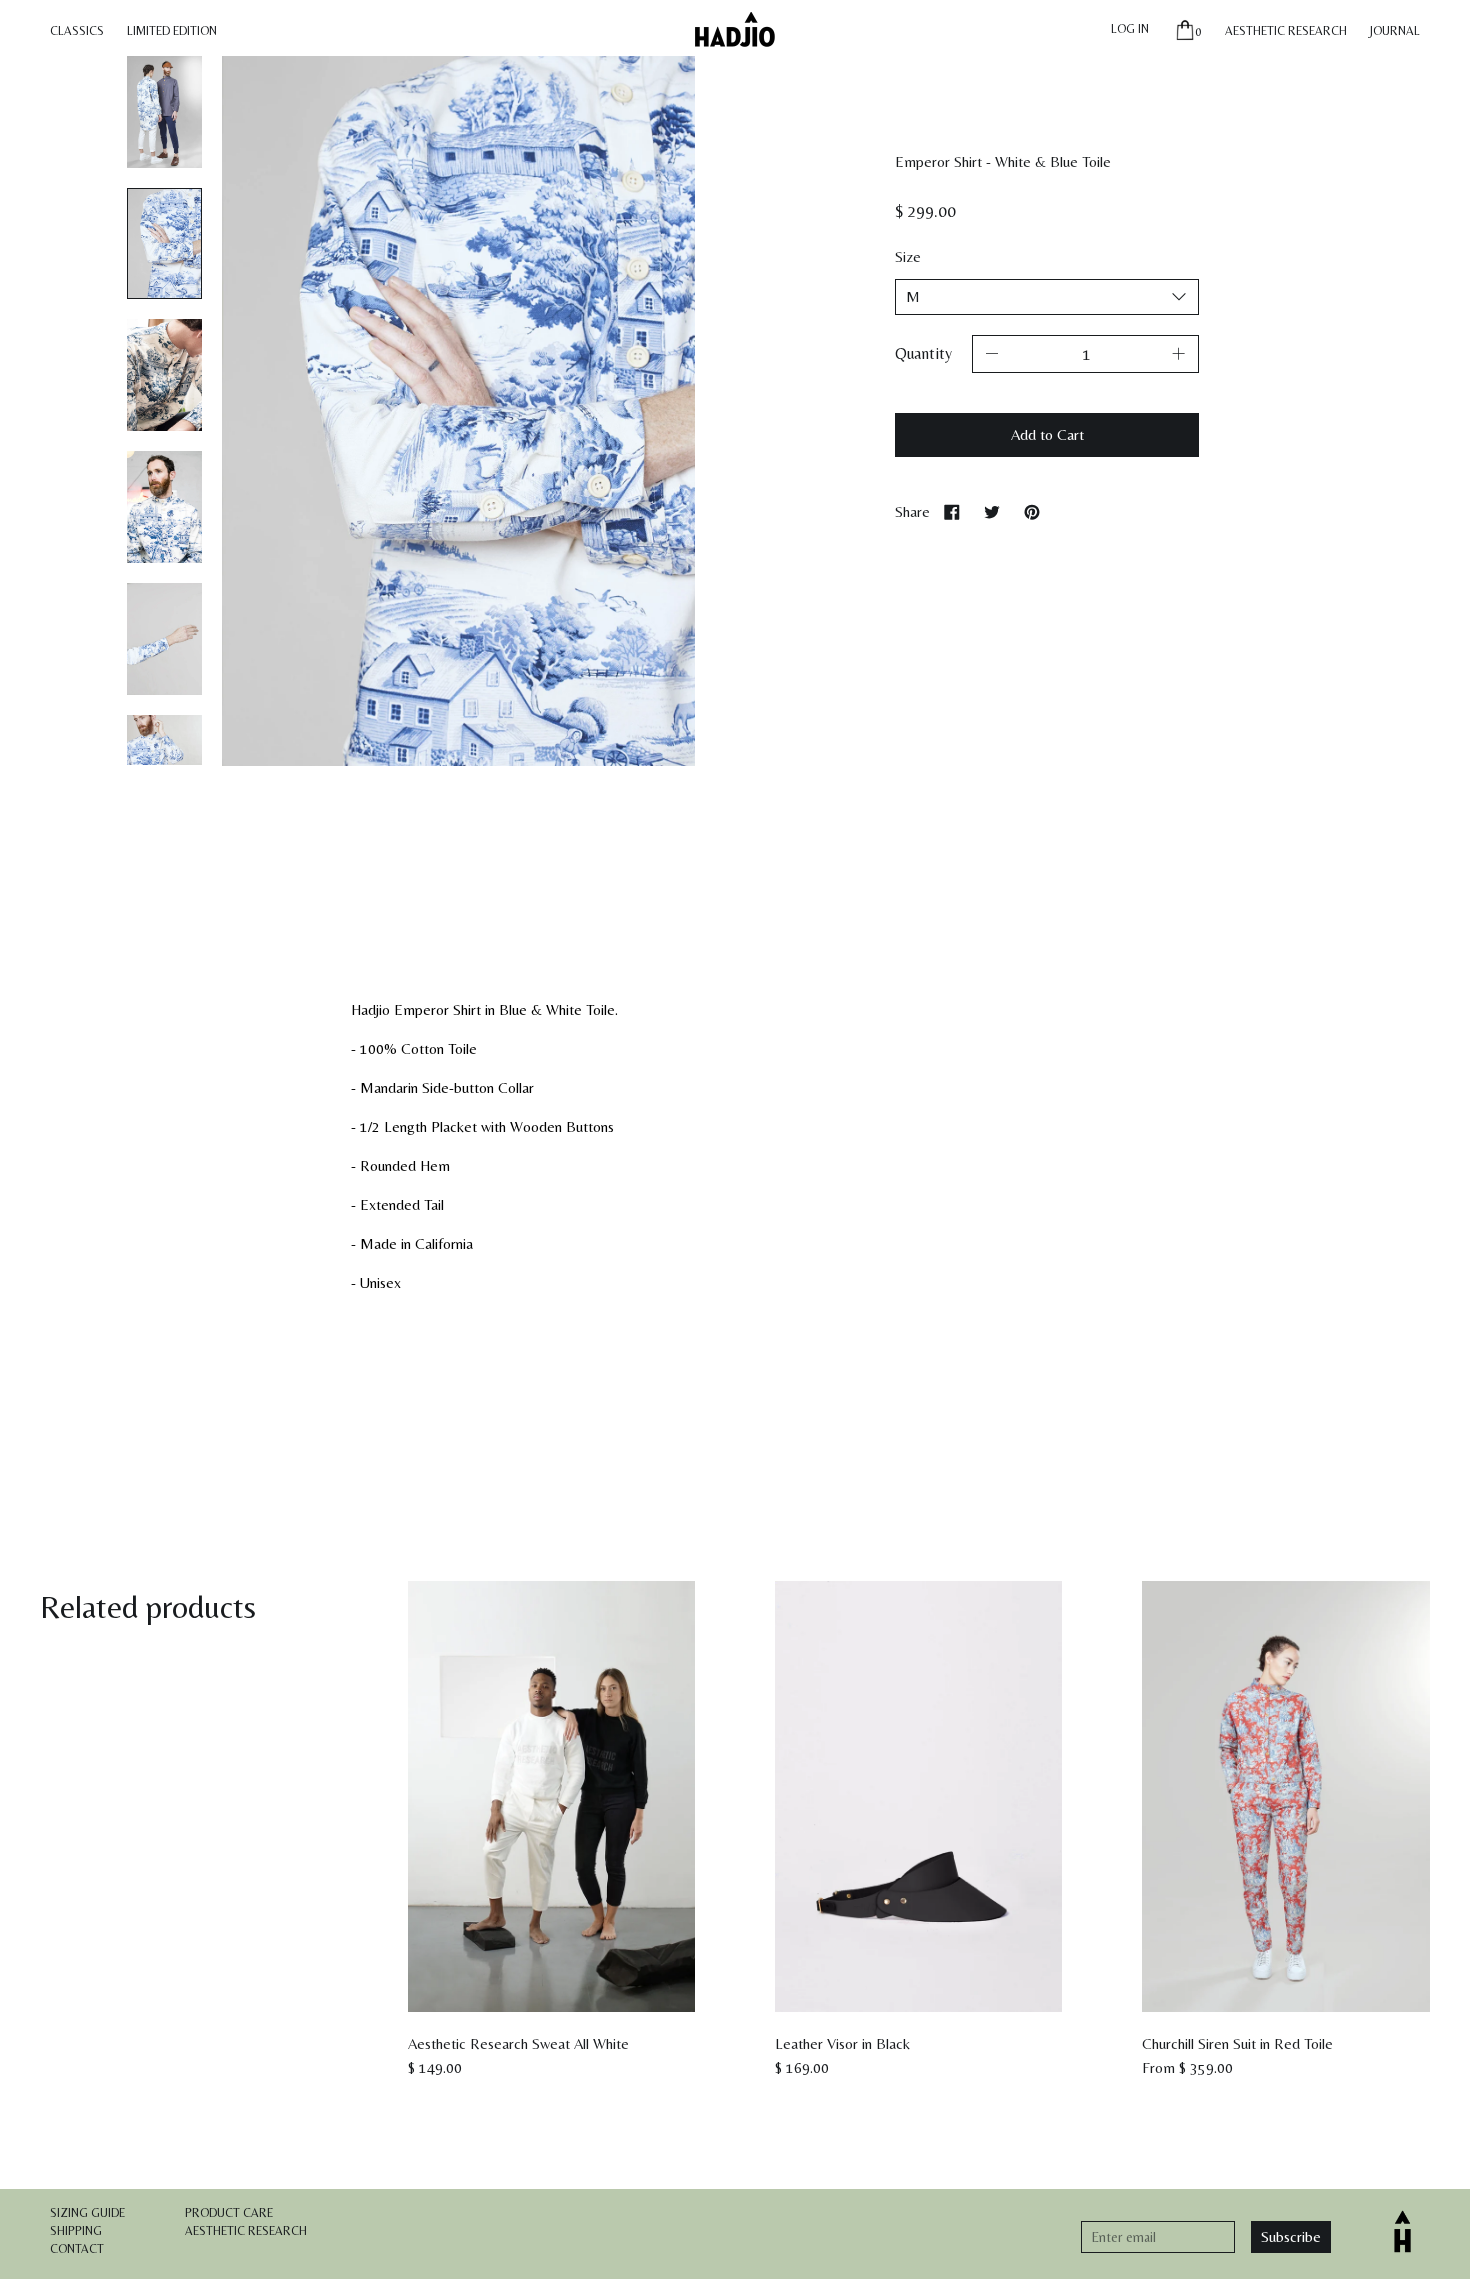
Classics (77, 31)
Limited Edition (172, 31)
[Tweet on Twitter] (992, 511)
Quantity (923, 353)
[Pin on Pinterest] (1032, 511)
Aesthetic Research (1286, 31)
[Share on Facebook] (952, 511)
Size (908, 256)
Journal (1395, 31)
